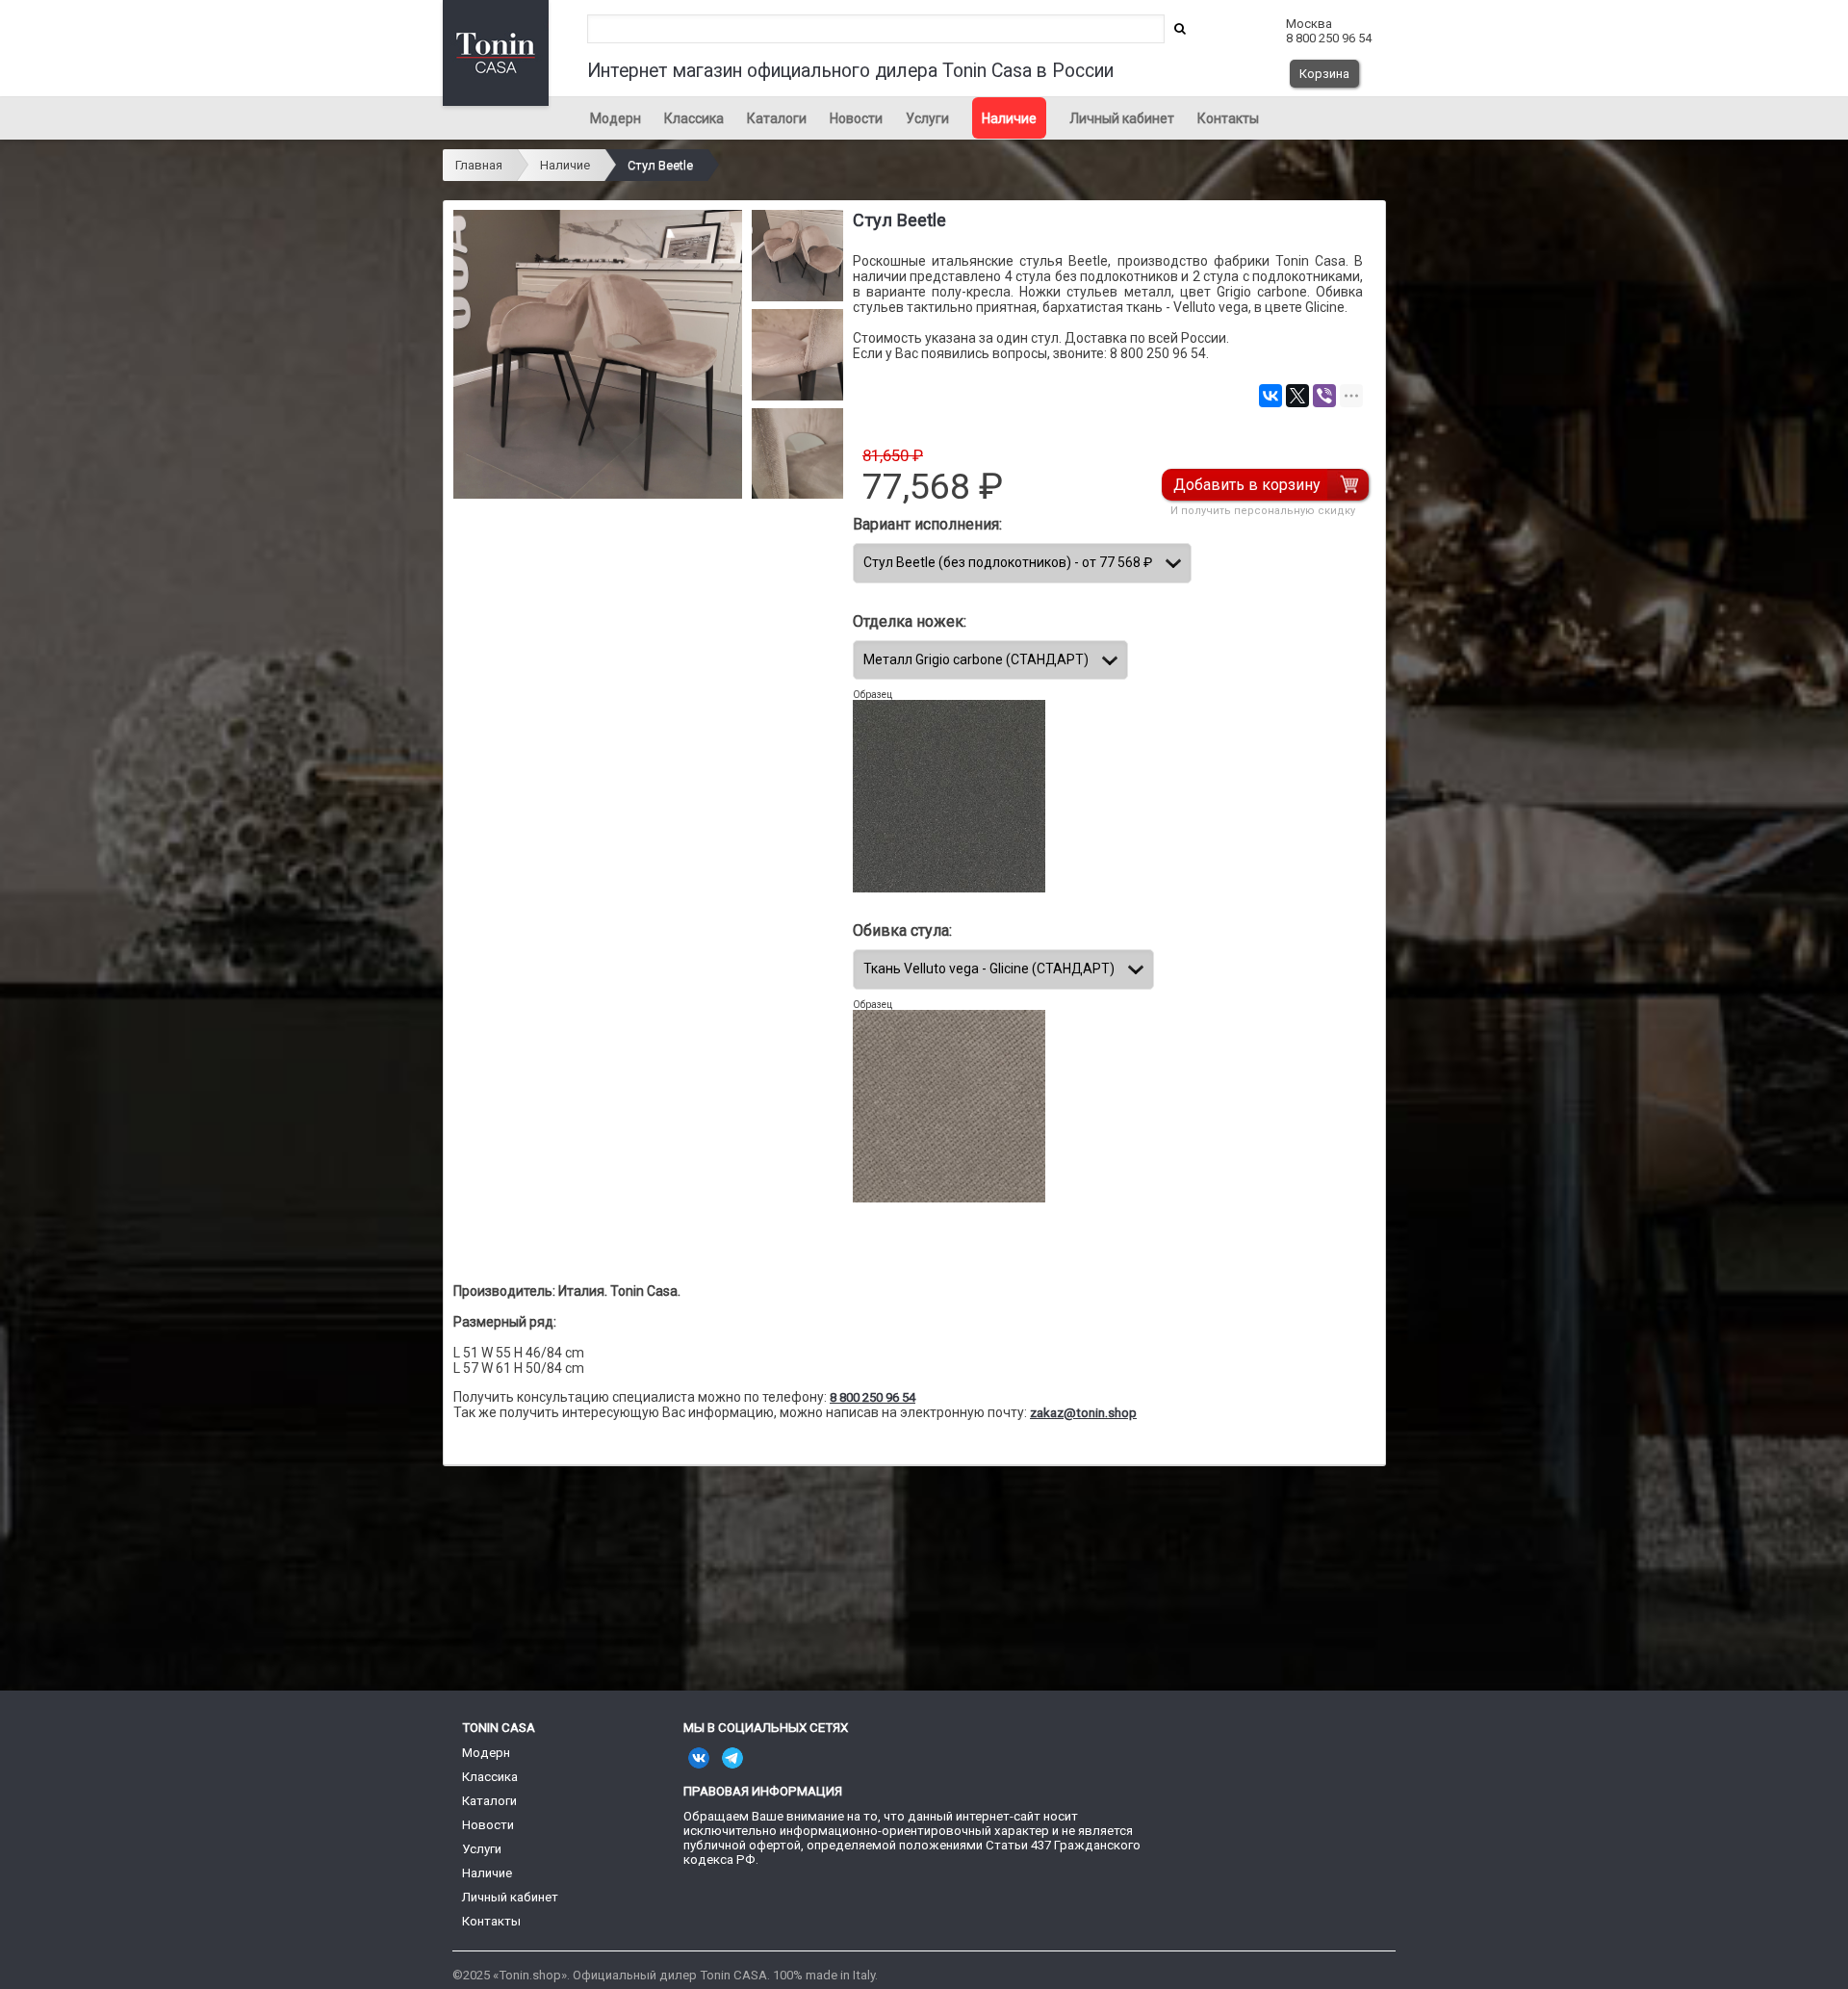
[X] (1297, 396)
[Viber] (1324, 396)
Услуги (927, 118)
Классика (694, 118)
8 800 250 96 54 (873, 1397)
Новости (856, 118)
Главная (479, 165)
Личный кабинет (1122, 118)
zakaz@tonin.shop (1083, 1413)
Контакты (1228, 118)
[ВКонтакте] (1270, 396)
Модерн (616, 118)
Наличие (1009, 118)
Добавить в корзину (1247, 485)
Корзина (1324, 74)
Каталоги (777, 118)
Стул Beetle (660, 165)
